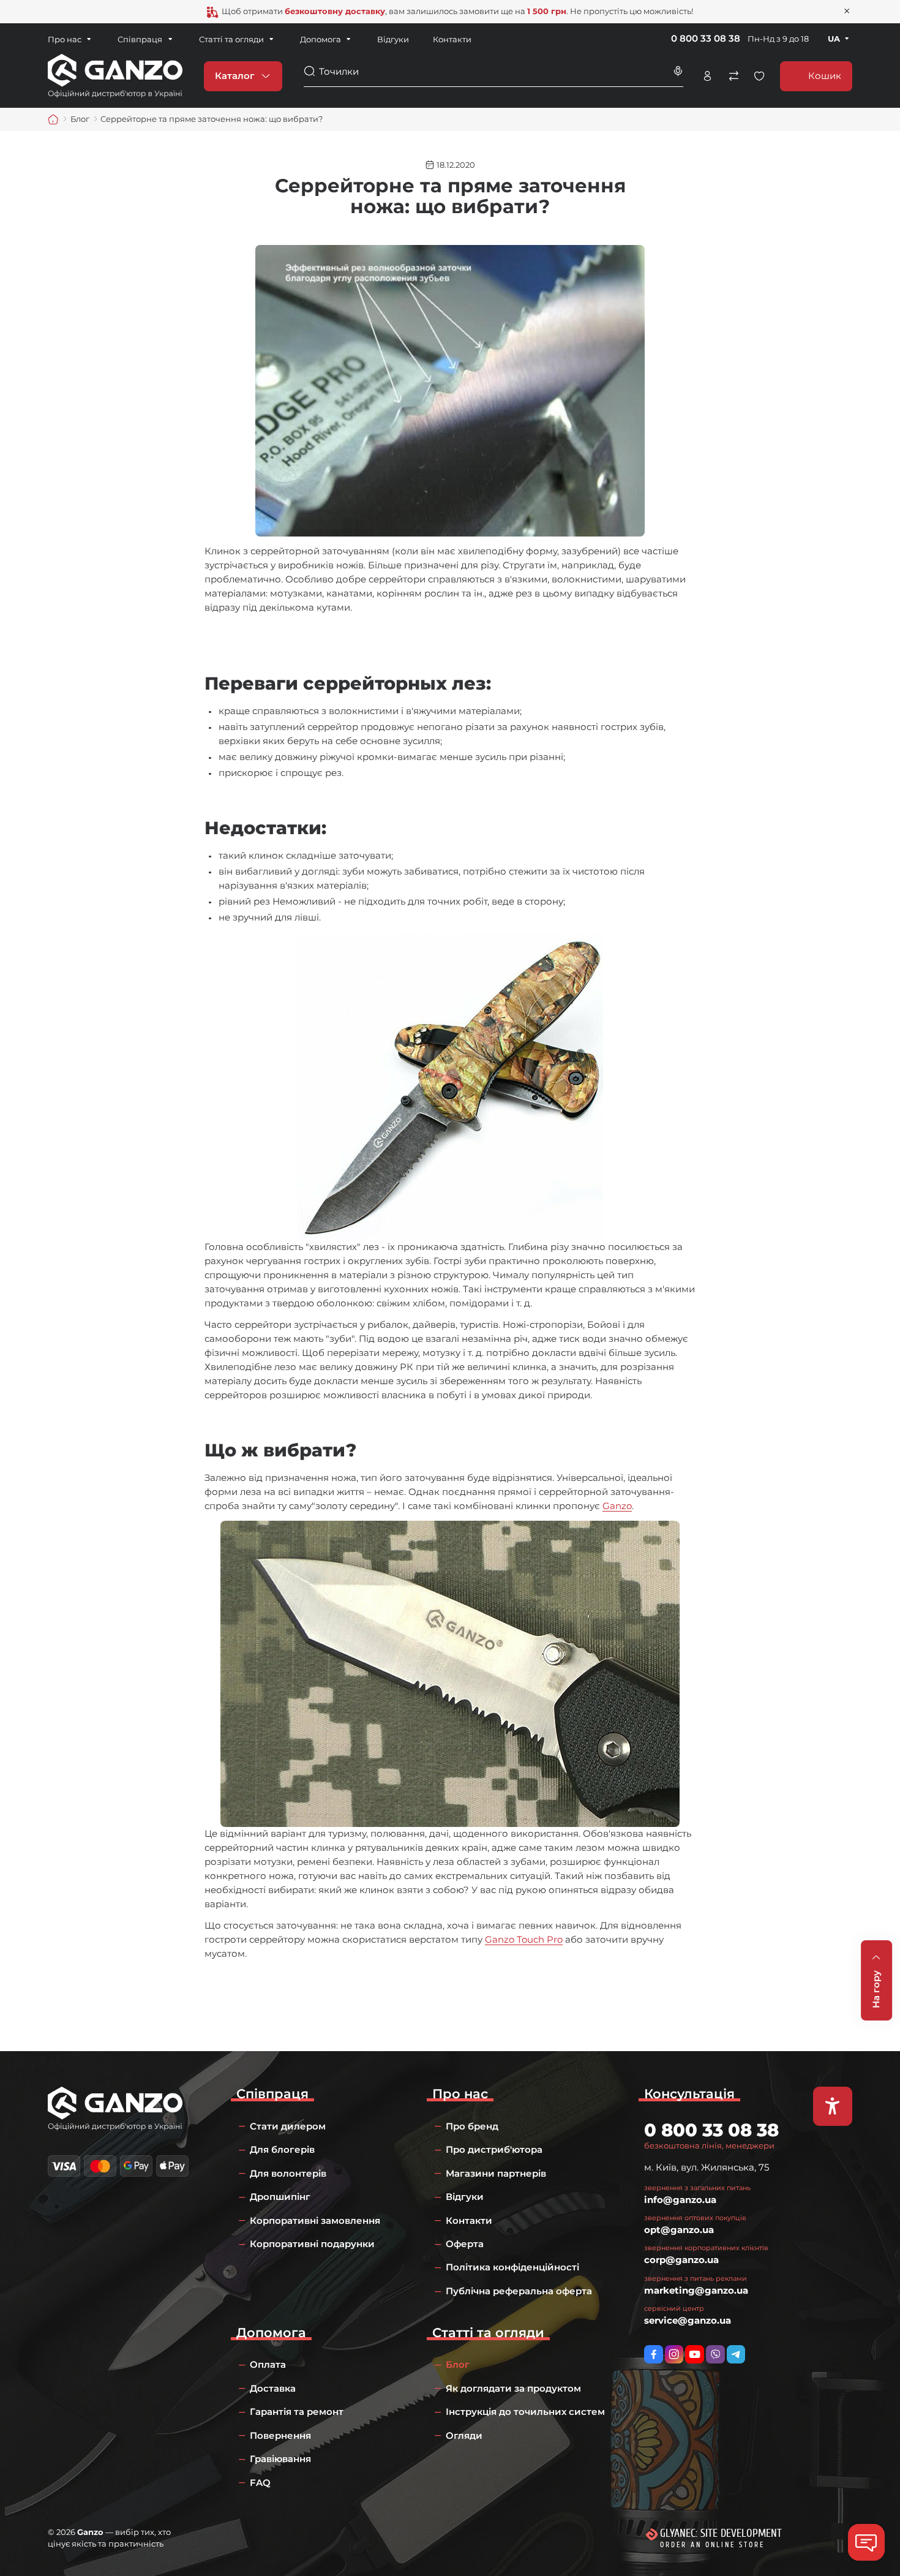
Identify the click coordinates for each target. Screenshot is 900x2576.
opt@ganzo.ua (679, 2230)
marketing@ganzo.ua (696, 2290)
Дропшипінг (280, 2197)
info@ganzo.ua (680, 2200)
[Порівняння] (733, 76)
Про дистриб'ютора (494, 2149)
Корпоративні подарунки (312, 2244)
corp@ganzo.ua (681, 2260)
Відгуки (393, 39)
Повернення (280, 2435)
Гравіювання (280, 2459)
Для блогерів (282, 2149)
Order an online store (712, 2545)
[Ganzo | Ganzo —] (115, 75)
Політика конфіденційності (512, 2267)
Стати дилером (288, 2126)
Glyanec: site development (721, 2533)
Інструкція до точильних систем (525, 2412)
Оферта (465, 2244)
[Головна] (53, 119)
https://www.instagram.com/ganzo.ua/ (674, 2355)
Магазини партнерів (496, 2173)
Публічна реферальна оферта (519, 2291)
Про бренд (472, 2126)
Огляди (464, 2435)
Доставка (273, 2388)
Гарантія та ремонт (297, 2412)
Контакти (452, 39)
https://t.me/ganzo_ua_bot (736, 2355)
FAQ (260, 2483)
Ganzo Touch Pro (524, 1939)
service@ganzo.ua (688, 2320)
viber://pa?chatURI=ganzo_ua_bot (715, 2355)
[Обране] (759, 76)
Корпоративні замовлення (315, 2220)
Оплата (268, 2364)
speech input (678, 71)
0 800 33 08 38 (706, 38)
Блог (458, 2364)
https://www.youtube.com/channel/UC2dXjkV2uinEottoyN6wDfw (695, 2355)
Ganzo (617, 1506)
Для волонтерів (288, 2173)
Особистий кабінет (707, 76)
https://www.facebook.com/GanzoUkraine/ (654, 2355)
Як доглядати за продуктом (513, 2388)
